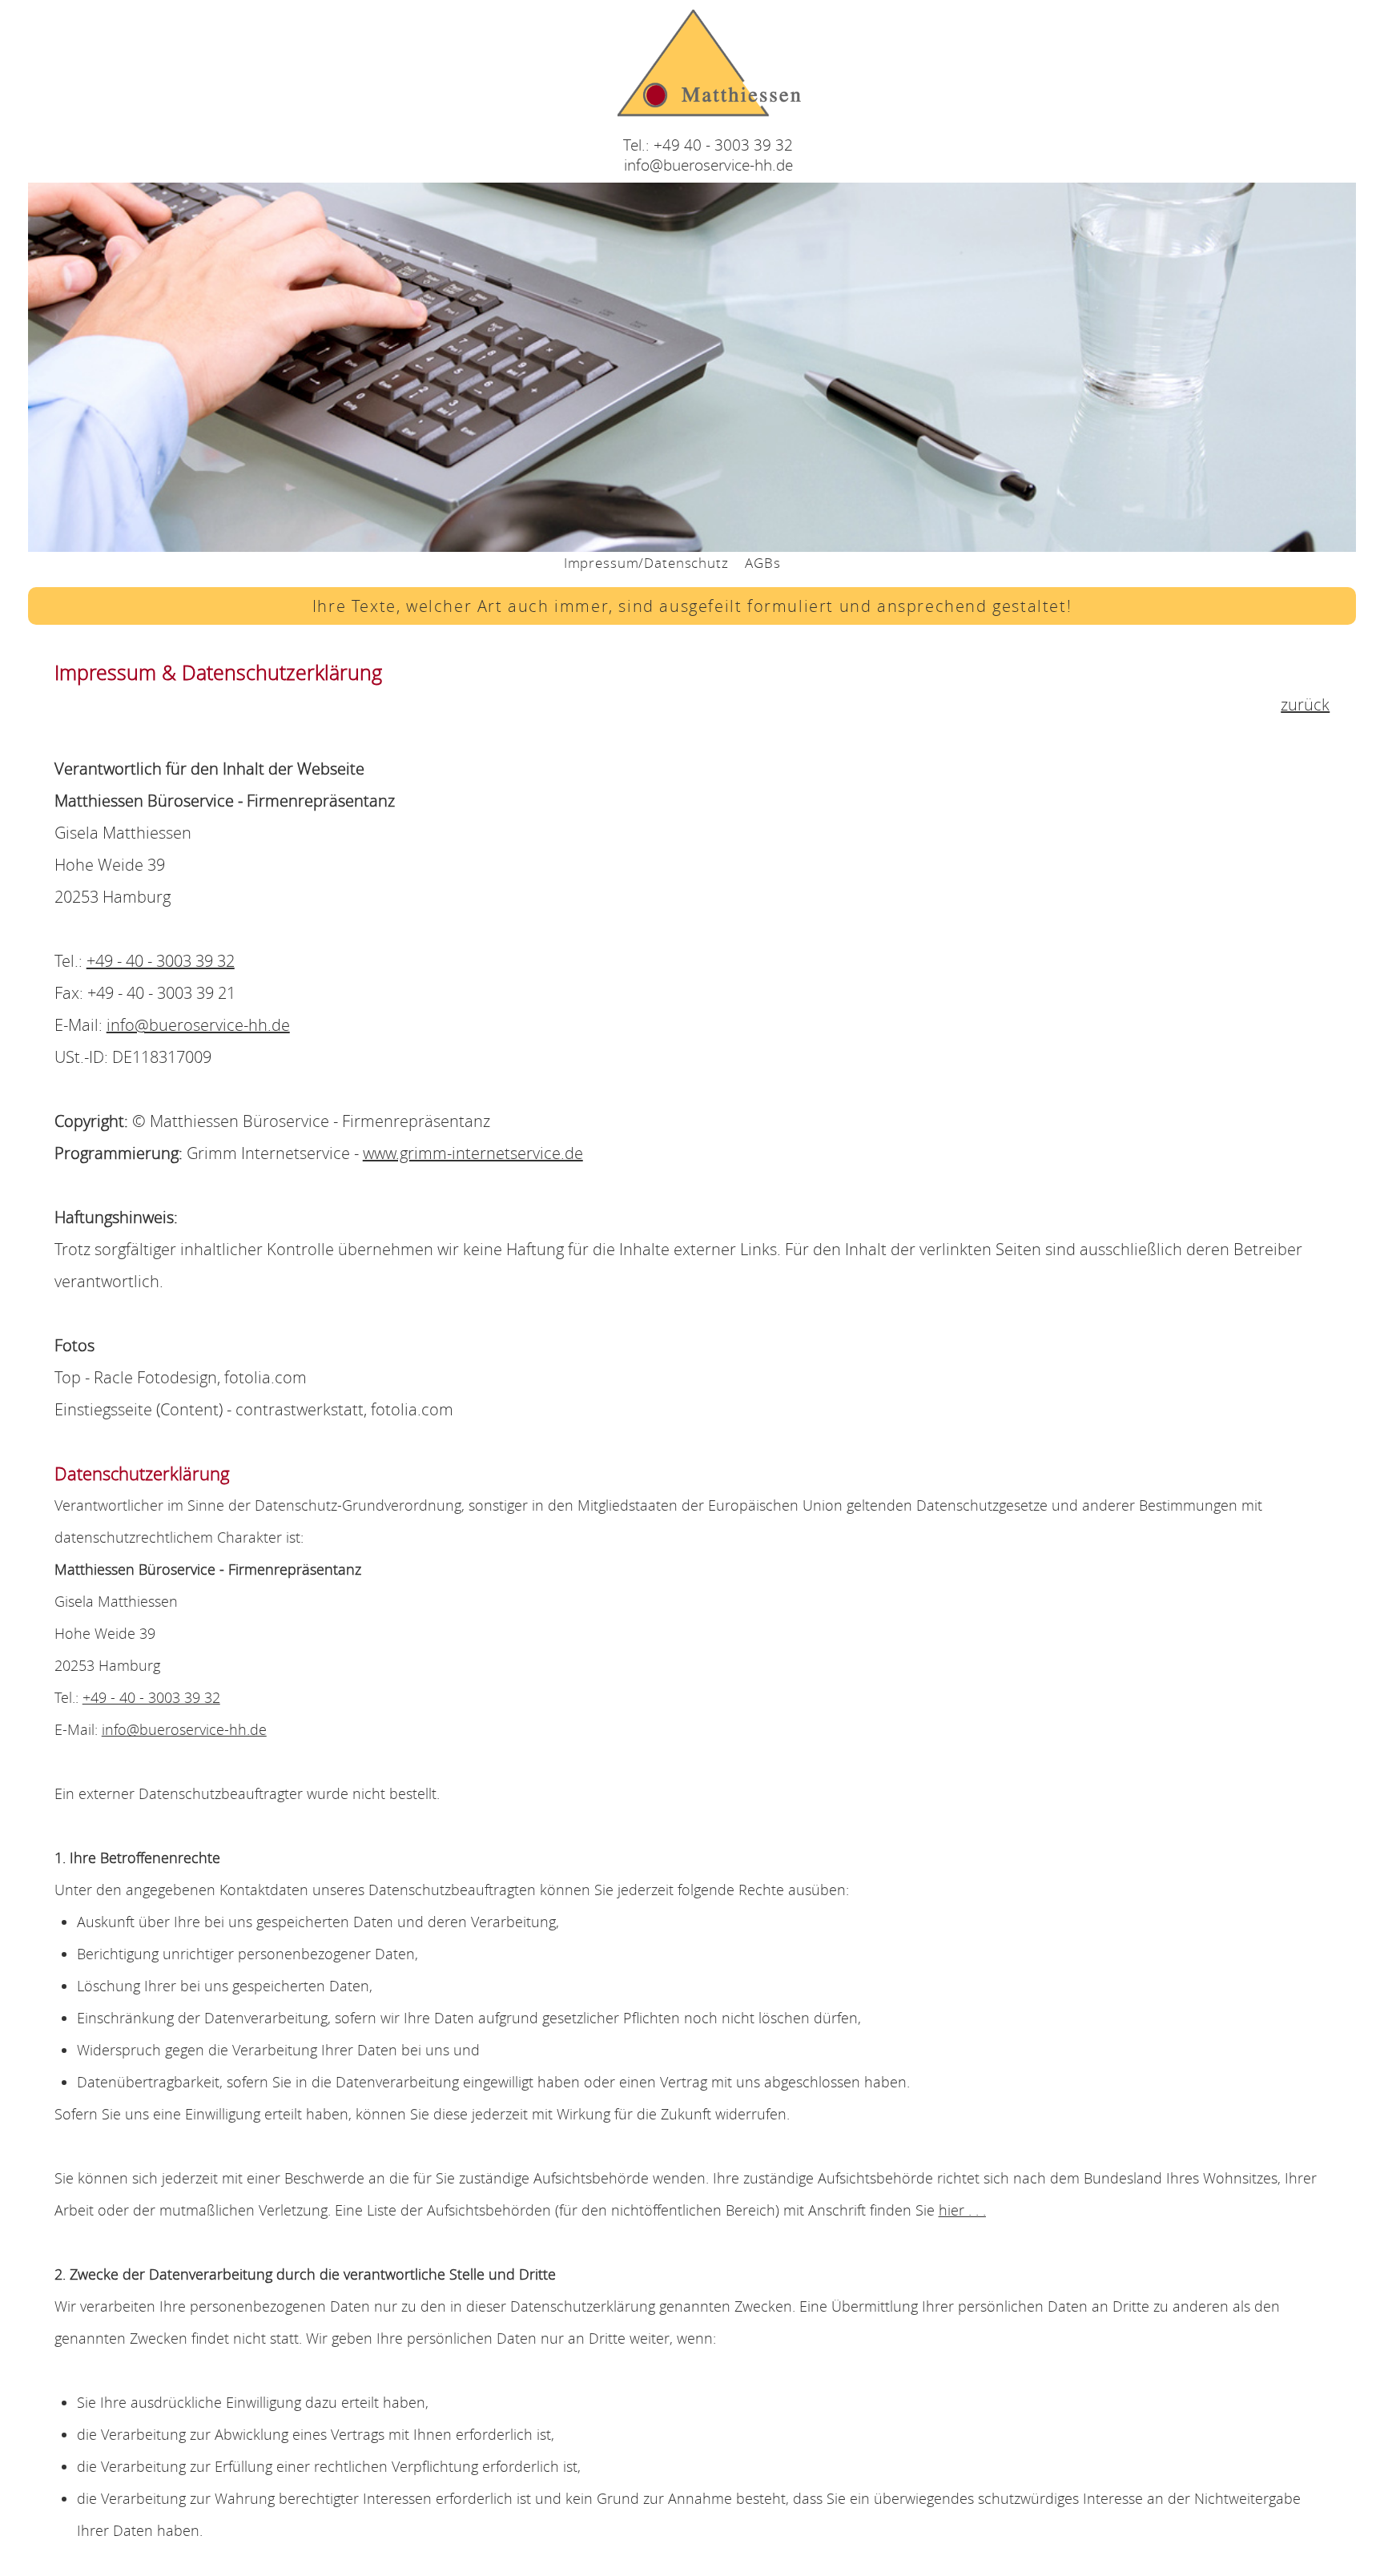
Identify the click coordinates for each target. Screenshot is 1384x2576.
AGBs (762, 563)
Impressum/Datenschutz (646, 563)
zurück (1305, 704)
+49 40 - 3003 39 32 (723, 145)
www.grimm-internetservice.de (473, 1153)
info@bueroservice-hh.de (708, 165)
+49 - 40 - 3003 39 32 (161, 961)
